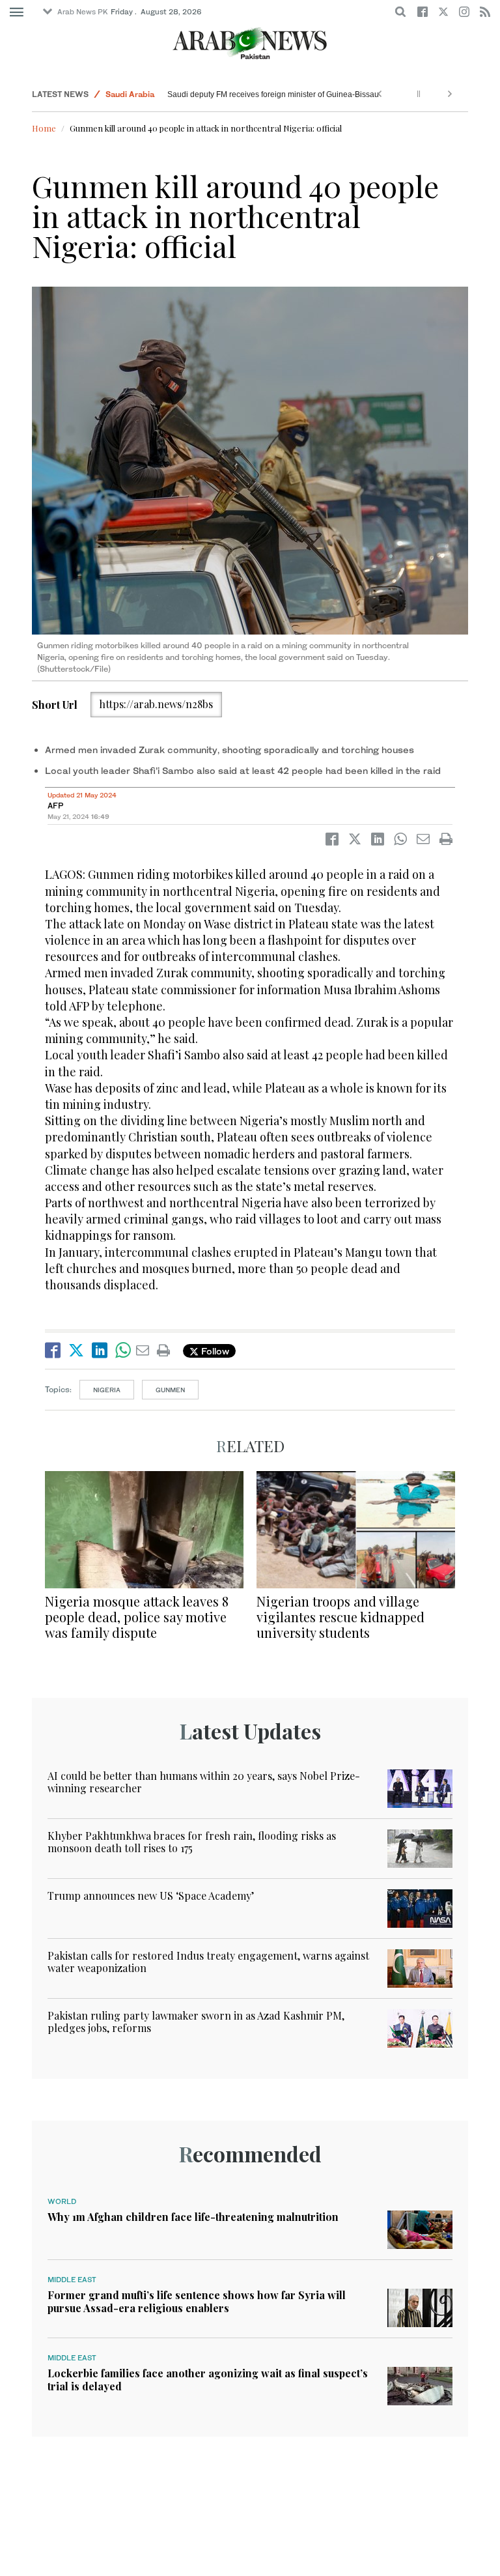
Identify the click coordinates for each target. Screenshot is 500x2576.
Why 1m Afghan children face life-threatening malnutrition (193, 2217)
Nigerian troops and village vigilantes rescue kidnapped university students (340, 1617)
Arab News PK (83, 12)
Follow (214, 1351)
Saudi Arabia (130, 94)
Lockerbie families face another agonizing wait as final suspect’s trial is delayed (208, 2379)
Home (44, 128)
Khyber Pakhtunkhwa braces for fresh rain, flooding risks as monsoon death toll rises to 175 (192, 1842)
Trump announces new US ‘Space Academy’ (151, 1896)
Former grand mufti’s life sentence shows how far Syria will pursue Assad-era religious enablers (197, 2301)
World (62, 2201)
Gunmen (170, 1390)
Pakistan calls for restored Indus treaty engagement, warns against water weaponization (208, 1962)
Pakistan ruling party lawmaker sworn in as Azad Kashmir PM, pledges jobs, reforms (196, 2022)
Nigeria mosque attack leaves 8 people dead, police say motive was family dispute (137, 1617)
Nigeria (107, 1390)
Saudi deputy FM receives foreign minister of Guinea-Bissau (273, 94)
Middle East (72, 2280)
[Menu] (17, 12)
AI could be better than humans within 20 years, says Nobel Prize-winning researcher (204, 1782)
